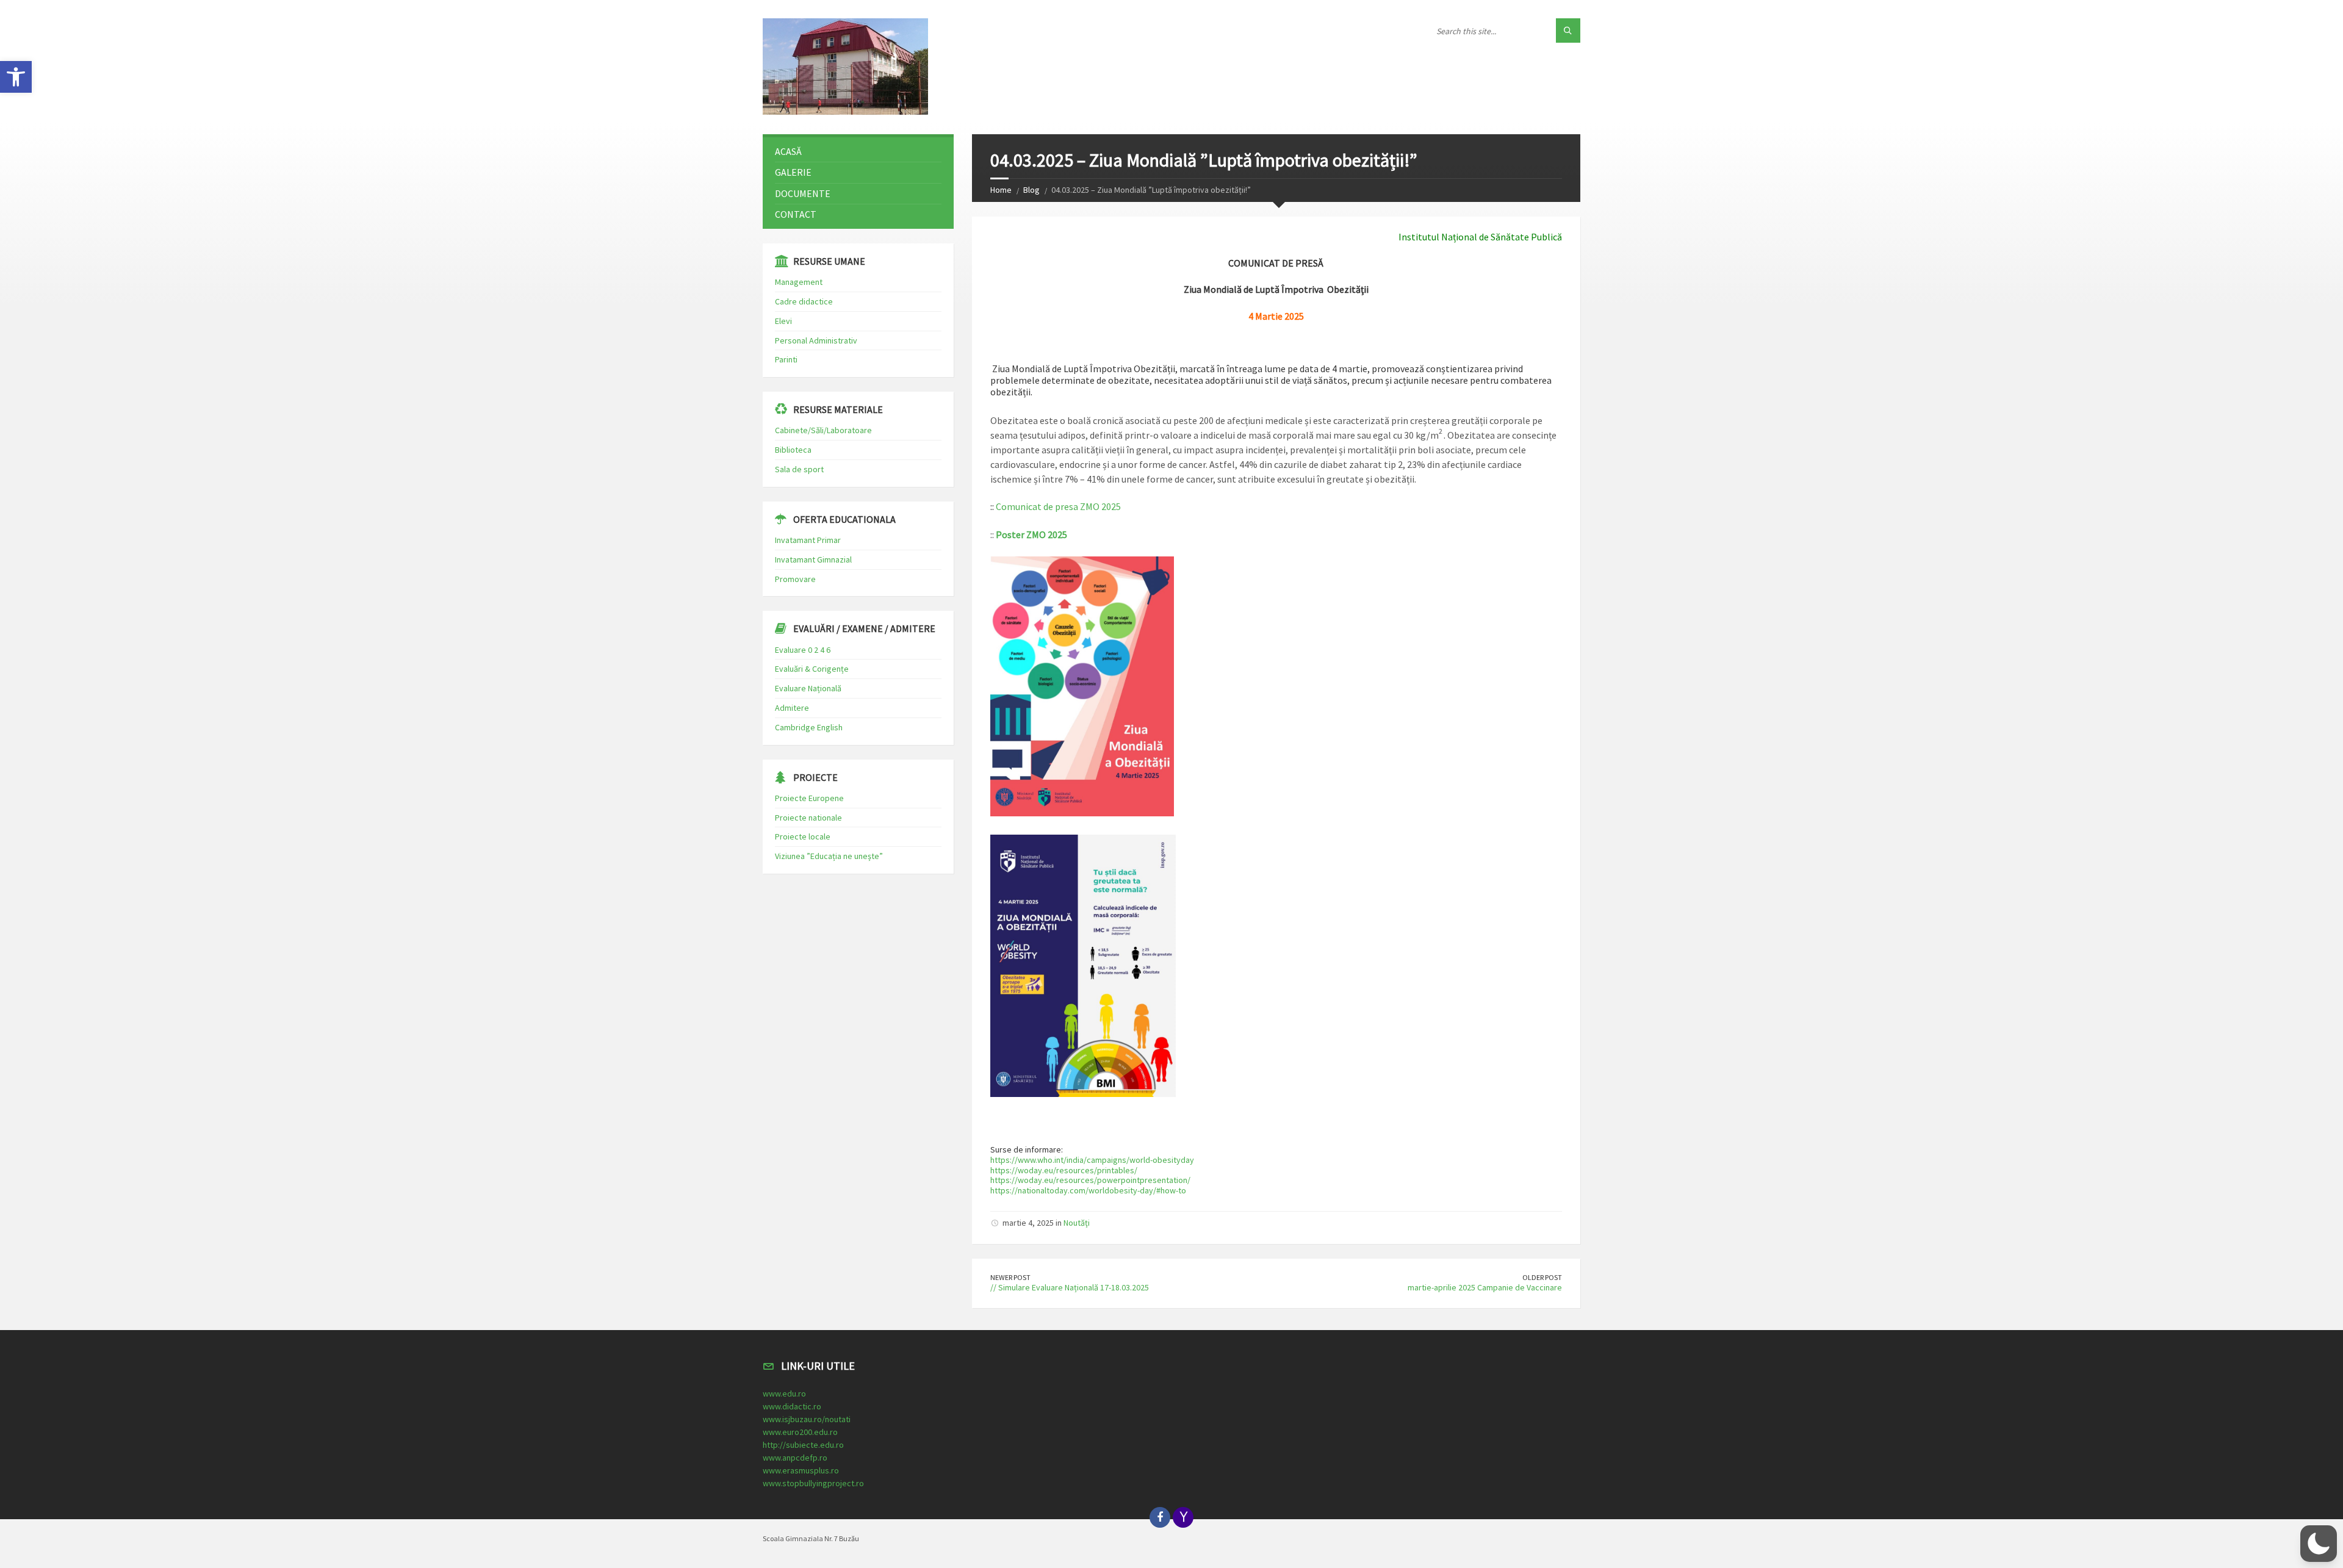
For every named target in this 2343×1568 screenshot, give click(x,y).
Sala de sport (799, 469)
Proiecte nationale (808, 818)
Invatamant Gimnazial (813, 559)
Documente (803, 193)
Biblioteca (793, 450)
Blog (1031, 190)
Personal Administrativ (816, 340)
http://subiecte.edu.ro (803, 1445)
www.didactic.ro (792, 1406)
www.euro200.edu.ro (800, 1432)
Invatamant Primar (808, 540)
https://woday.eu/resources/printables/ (1064, 1170)
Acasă (788, 151)
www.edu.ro (784, 1394)
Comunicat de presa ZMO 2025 (1058, 506)
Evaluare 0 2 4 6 (803, 650)
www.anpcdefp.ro (795, 1458)
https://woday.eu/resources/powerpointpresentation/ (1090, 1180)
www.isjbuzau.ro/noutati (807, 1419)
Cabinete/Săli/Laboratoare (823, 430)
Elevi (783, 321)
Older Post (1542, 1277)
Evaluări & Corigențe (812, 669)
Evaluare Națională (808, 688)
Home (1001, 190)
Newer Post (1010, 1277)
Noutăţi (1077, 1223)
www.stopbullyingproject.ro (813, 1483)
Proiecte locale (803, 836)
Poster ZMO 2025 (1031, 534)
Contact (796, 214)
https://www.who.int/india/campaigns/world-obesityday (1092, 1160)
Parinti (786, 359)
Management (799, 282)
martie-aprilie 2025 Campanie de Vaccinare (1485, 1287)
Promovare (795, 579)
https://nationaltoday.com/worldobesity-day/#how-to (1088, 1190)
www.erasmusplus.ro (801, 1470)
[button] (16, 77)
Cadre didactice (804, 301)
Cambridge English (809, 727)
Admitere (792, 708)
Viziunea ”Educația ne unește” (829, 856)
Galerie (793, 172)
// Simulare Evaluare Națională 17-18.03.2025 (1070, 1287)
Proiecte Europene (809, 798)
